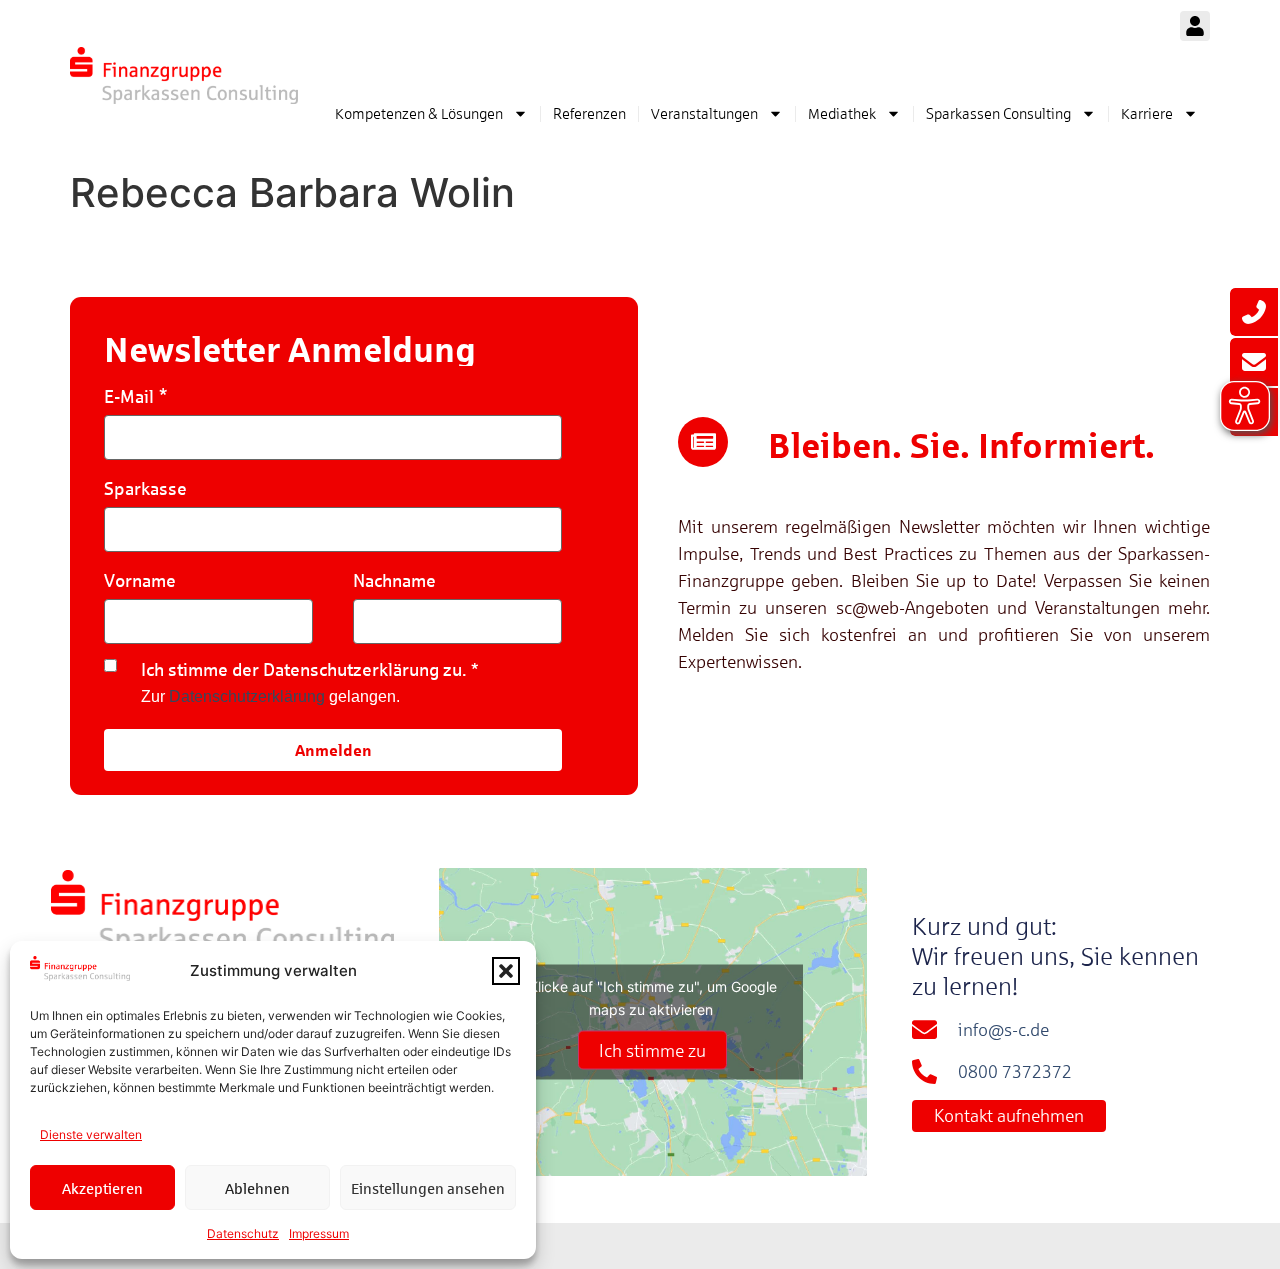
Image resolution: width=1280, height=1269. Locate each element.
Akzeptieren (102, 1188)
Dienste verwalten (91, 1134)
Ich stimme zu (652, 1049)
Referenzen (589, 113)
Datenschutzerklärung (247, 696)
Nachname (394, 580)
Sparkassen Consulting (998, 113)
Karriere (1147, 113)
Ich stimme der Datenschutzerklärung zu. (304, 669)
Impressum (319, 1233)
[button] (506, 971)
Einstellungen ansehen (428, 1188)
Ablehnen (257, 1188)
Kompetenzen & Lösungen (419, 113)
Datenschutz (243, 1233)
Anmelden (333, 749)
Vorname (140, 580)
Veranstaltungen (704, 113)
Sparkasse (145, 488)
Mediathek (842, 113)
